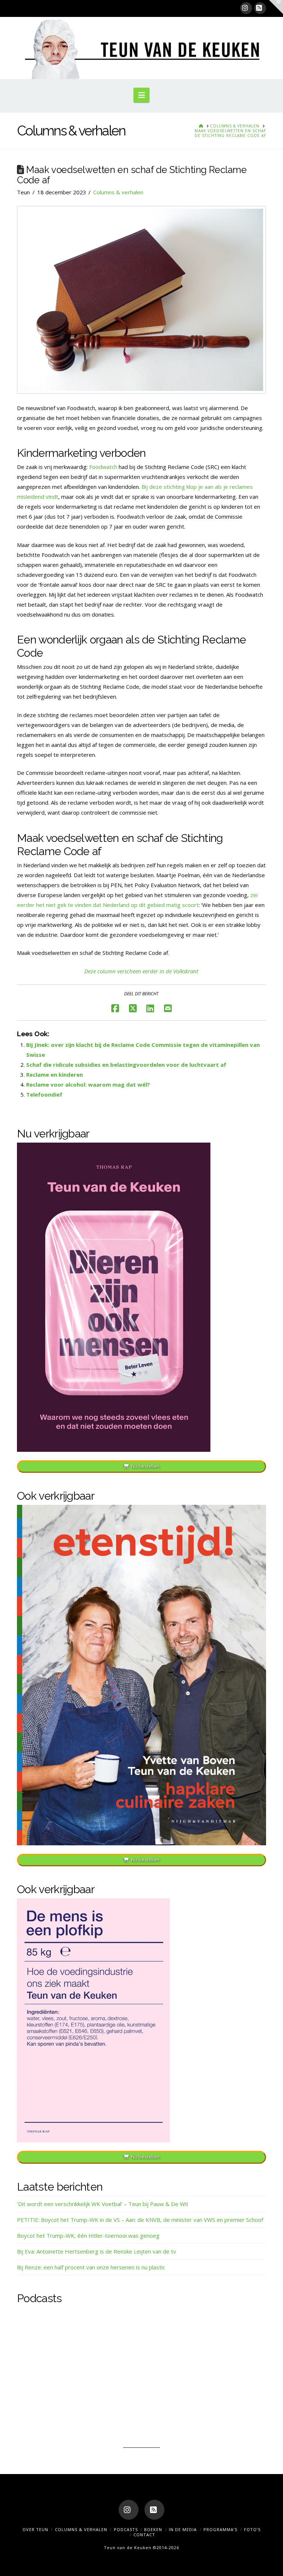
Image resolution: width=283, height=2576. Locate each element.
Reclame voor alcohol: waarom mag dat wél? (88, 1084)
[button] (141, 95)
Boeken (153, 2529)
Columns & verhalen (118, 192)
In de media (183, 2529)
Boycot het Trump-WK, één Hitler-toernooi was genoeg (88, 2236)
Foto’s (252, 2529)
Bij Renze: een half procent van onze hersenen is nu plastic (91, 2267)
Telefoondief (44, 1094)
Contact (144, 2535)
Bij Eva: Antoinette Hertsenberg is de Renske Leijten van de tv (97, 2251)
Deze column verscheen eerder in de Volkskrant (141, 971)
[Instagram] (246, 8)
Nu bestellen (145, 1466)
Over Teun (35, 2529)
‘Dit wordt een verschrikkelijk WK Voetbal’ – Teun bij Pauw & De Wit (103, 2204)
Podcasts (126, 2529)
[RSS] (260, 8)
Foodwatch (103, 467)
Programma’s (220, 2529)
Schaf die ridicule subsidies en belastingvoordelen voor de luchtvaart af (126, 1065)
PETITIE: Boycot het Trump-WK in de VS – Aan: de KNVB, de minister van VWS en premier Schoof (140, 2220)
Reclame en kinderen (55, 1074)
